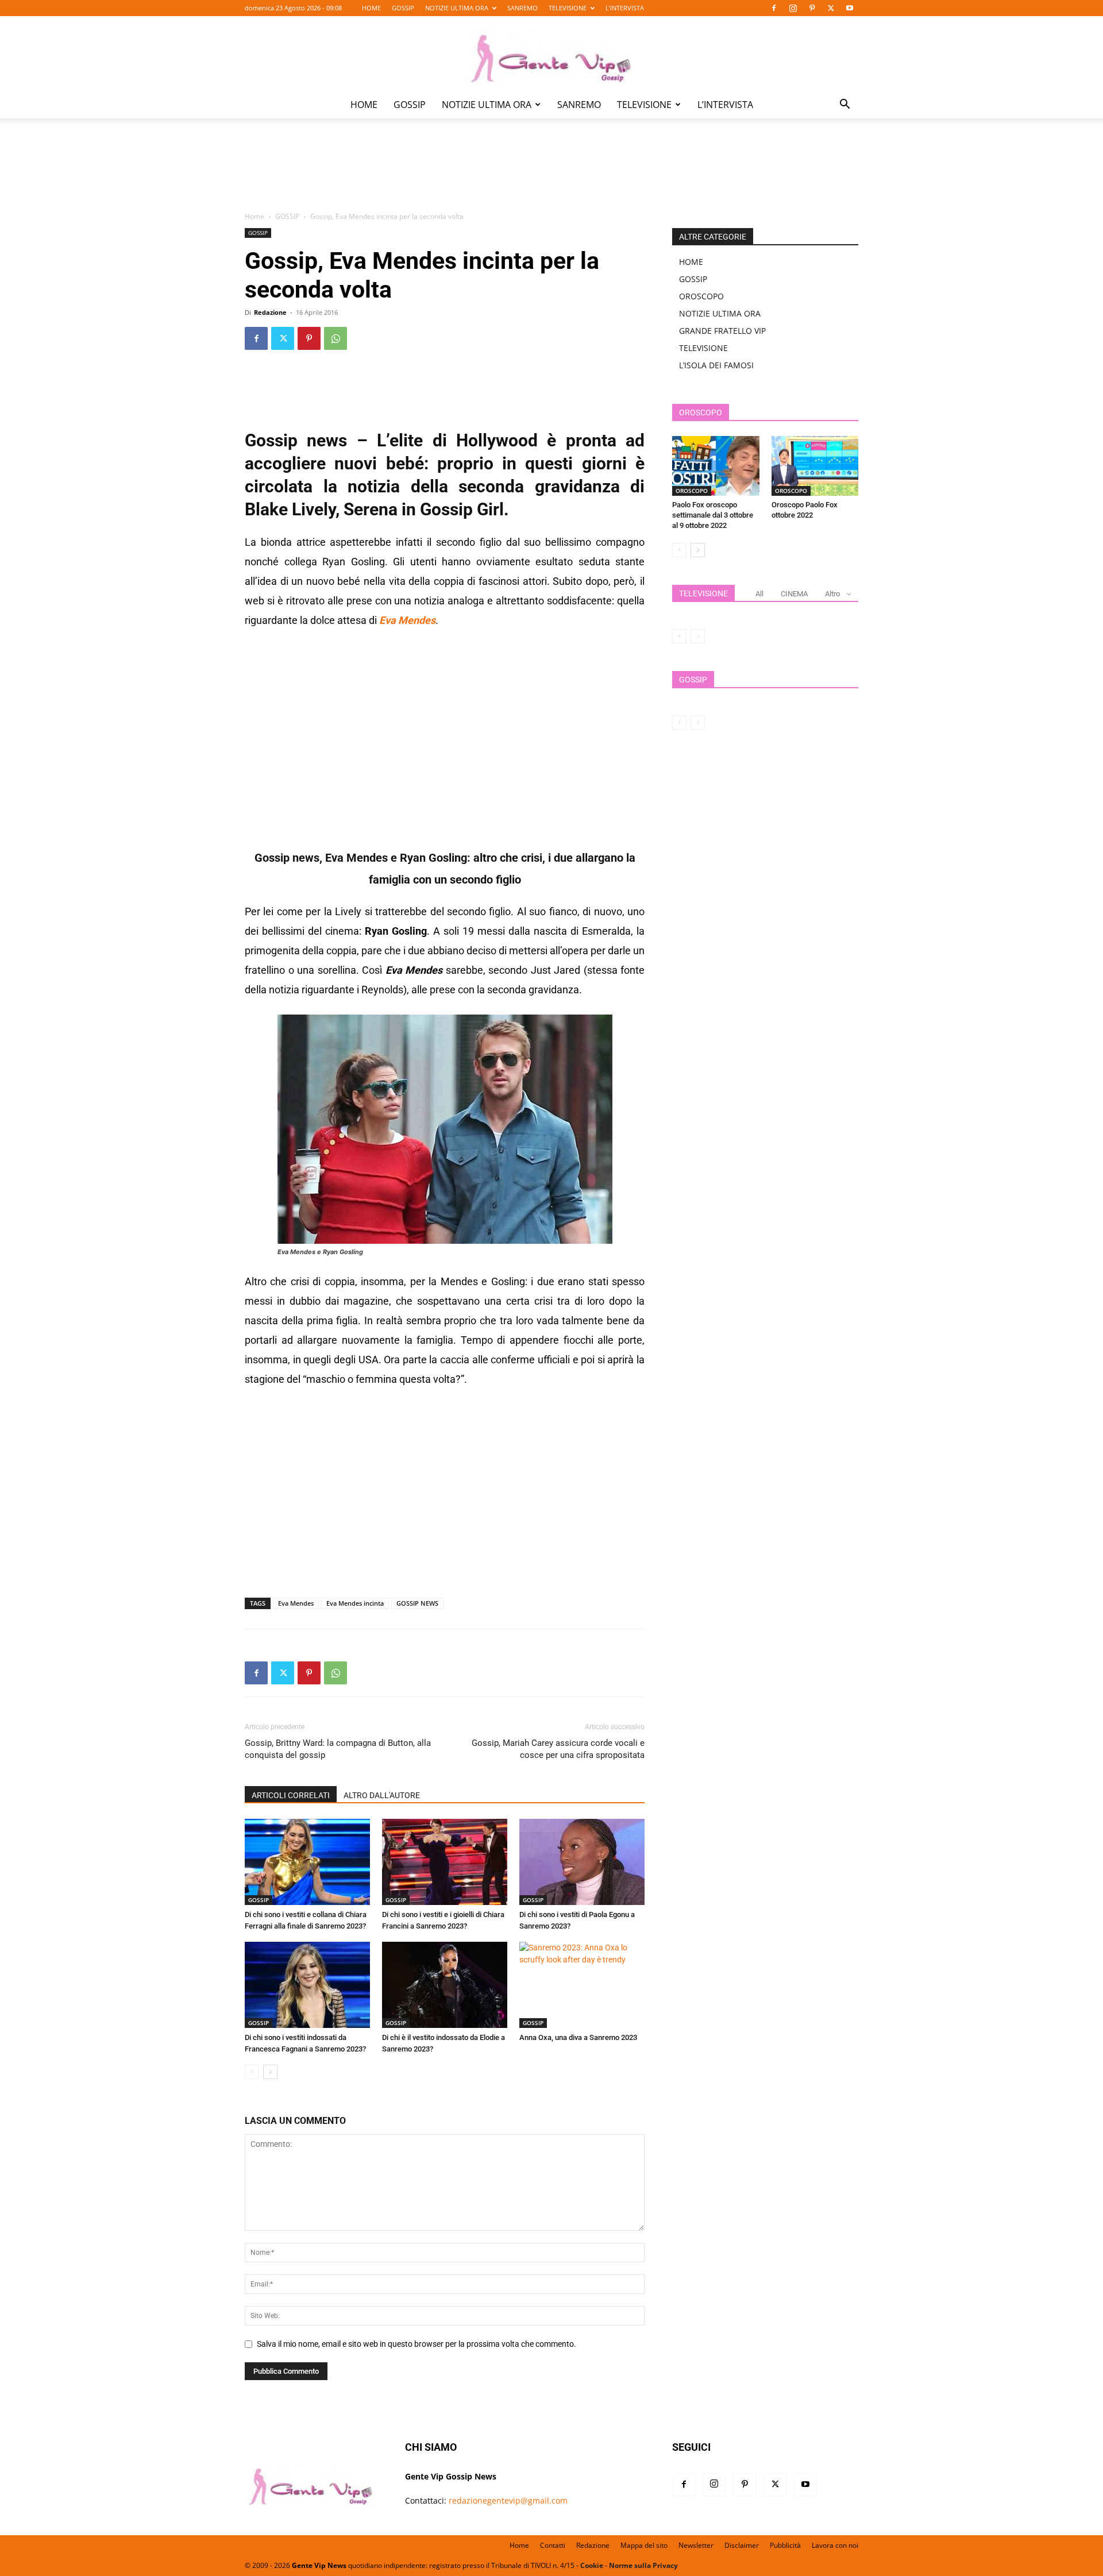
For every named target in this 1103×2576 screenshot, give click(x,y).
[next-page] (270, 2072)
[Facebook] (774, 8)
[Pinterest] (812, 8)
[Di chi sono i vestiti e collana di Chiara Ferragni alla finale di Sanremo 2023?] (307, 1862)
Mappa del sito (644, 2545)
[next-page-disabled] (698, 636)
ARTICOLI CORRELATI (291, 1795)
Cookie (592, 2565)
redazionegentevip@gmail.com (508, 2500)
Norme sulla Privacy (643, 2565)
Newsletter (696, 2545)
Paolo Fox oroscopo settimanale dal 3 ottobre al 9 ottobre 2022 (713, 515)
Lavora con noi (835, 2545)
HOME (371, 8)
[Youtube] (850, 8)
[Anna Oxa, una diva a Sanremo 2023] (582, 1985)
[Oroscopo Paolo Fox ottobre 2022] (815, 466)
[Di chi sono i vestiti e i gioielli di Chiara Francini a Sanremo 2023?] (445, 1862)
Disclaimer (742, 2545)
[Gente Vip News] (551, 54)
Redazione (270, 312)
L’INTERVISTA (625, 8)
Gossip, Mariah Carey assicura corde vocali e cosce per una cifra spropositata (558, 1749)
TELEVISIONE (568, 8)
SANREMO (522, 8)
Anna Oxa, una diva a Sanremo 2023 (578, 2037)
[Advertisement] (551, 173)
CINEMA (794, 594)
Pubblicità (785, 2545)
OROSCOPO (701, 296)
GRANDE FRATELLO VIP (722, 331)
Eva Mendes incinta (355, 1603)
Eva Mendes (296, 1603)
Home (254, 216)
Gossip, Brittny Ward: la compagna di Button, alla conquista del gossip (338, 1749)
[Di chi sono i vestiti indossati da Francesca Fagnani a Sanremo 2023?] (307, 1985)
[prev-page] (252, 2072)
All (759, 594)
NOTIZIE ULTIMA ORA (457, 8)
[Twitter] (831, 8)
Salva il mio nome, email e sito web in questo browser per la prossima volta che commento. (416, 2344)
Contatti (553, 2545)
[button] (844, 105)
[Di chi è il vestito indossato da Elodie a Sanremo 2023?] (445, 1985)
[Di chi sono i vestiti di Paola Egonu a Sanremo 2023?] (582, 1862)
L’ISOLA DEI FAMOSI (716, 365)
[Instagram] (793, 8)
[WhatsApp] (335, 338)
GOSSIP (403, 8)
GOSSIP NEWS (417, 1603)
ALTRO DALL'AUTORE (382, 1795)
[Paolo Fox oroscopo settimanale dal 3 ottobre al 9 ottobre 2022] (716, 466)
